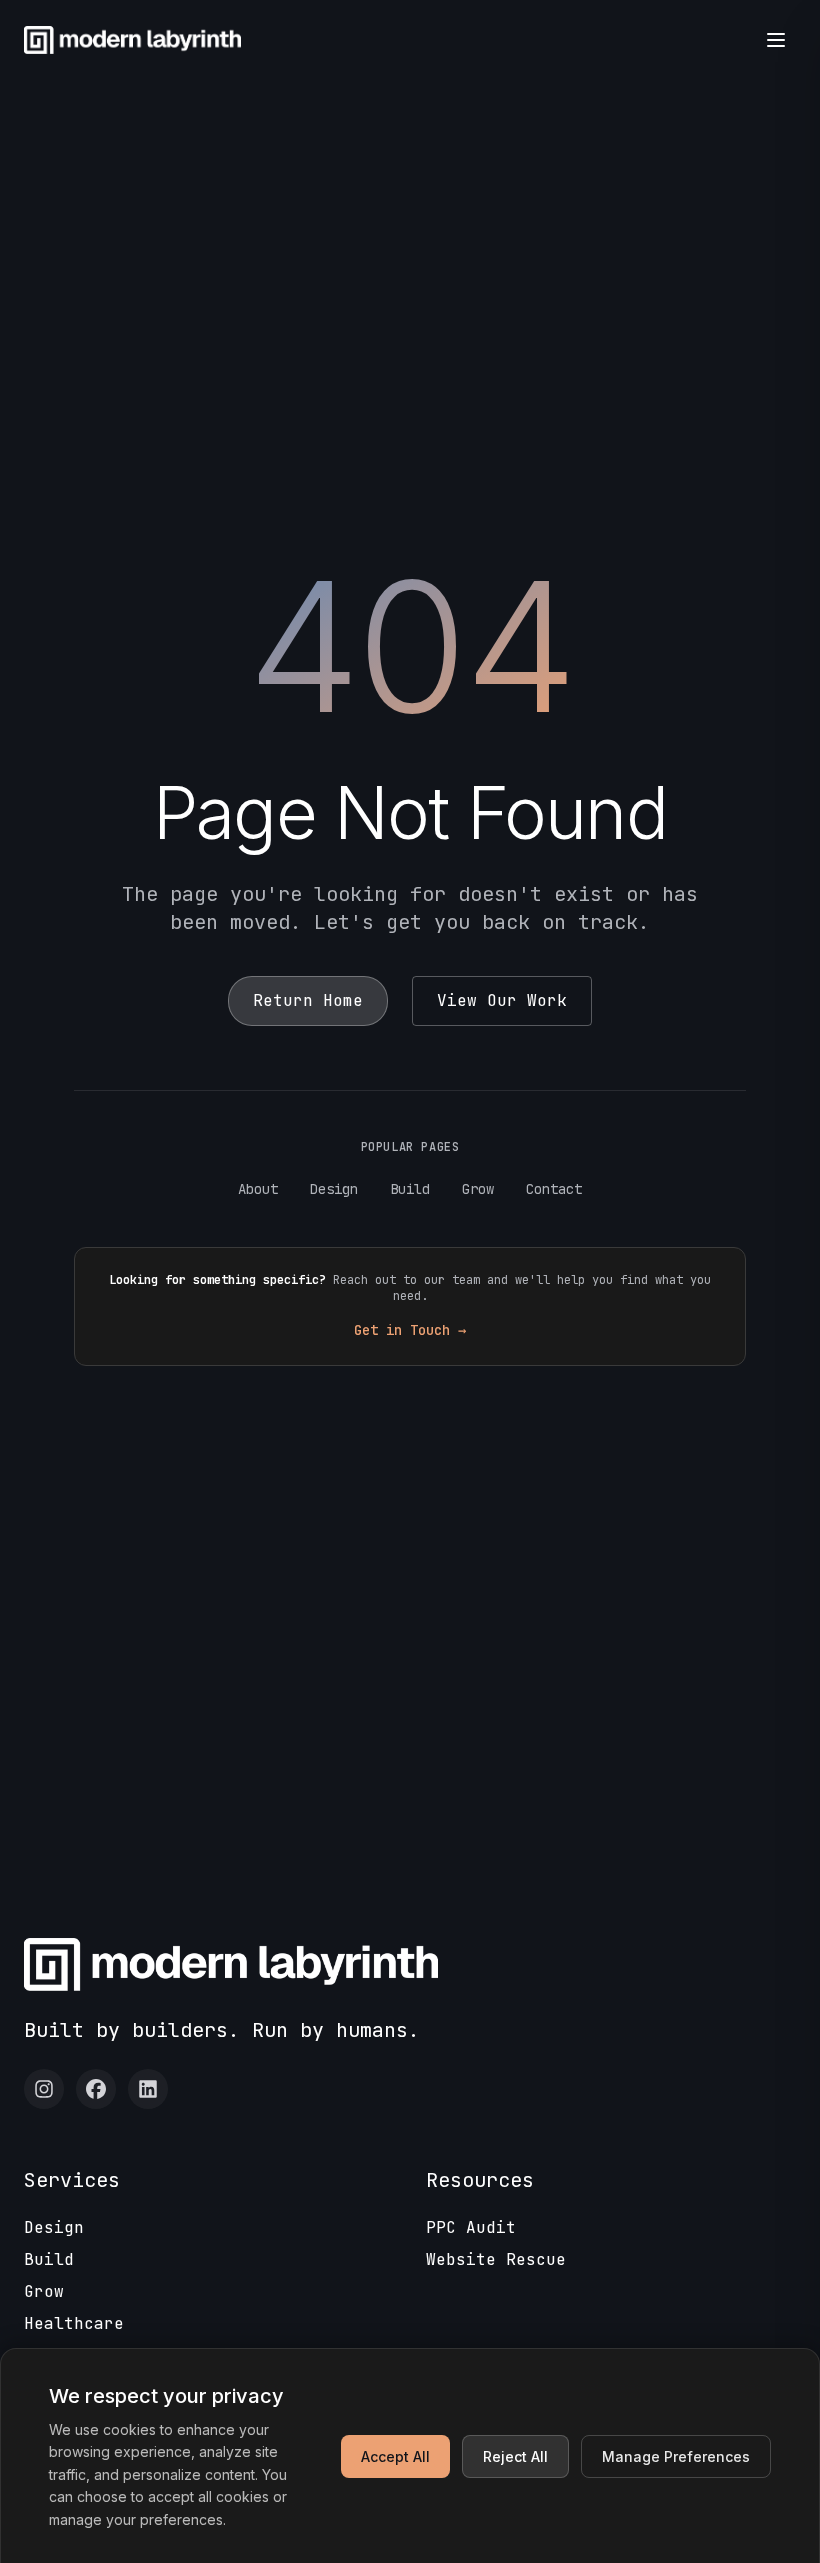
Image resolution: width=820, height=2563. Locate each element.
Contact (554, 1189)
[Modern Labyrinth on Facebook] (96, 2089)
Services (72, 2180)
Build (410, 1189)
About (258, 1189)
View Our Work (502, 1000)
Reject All (515, 2456)
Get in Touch (410, 1330)
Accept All (395, 2456)
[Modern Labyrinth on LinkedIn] (148, 2089)
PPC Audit (471, 2227)
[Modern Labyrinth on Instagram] (44, 2089)
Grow (478, 1189)
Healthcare (74, 2323)
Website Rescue (496, 2259)
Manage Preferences (676, 2456)
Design (334, 1189)
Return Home (308, 1000)
